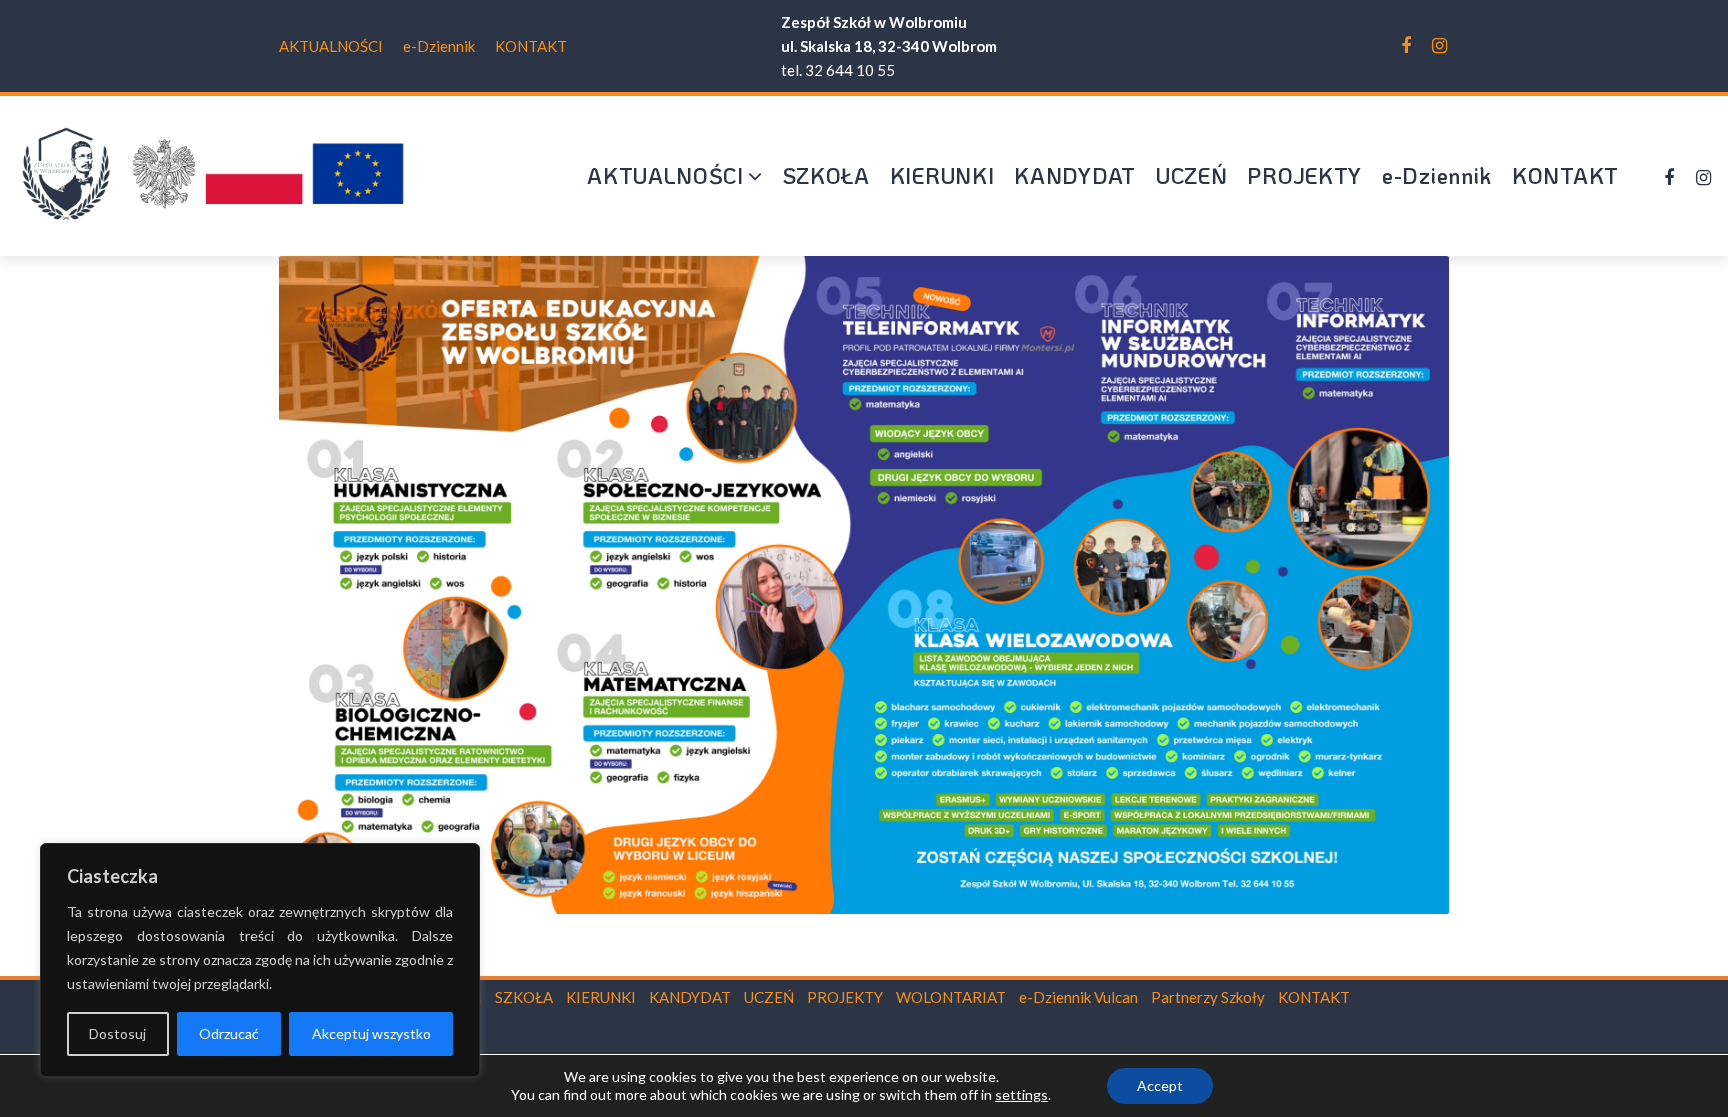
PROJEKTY (1304, 175)
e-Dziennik (439, 46)
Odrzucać (229, 1033)
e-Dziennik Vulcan (1078, 997)
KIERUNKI (942, 175)
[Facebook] (1406, 46)
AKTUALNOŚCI (331, 46)
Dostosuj (117, 1033)
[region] (260, 960)
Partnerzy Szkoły (1208, 997)
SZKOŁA (826, 175)
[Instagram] (1439, 46)
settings (1021, 1094)
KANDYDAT (1075, 175)
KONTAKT (531, 46)
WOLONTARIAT (951, 997)
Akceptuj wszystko (371, 1033)
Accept (1160, 1085)
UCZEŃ (1192, 175)
